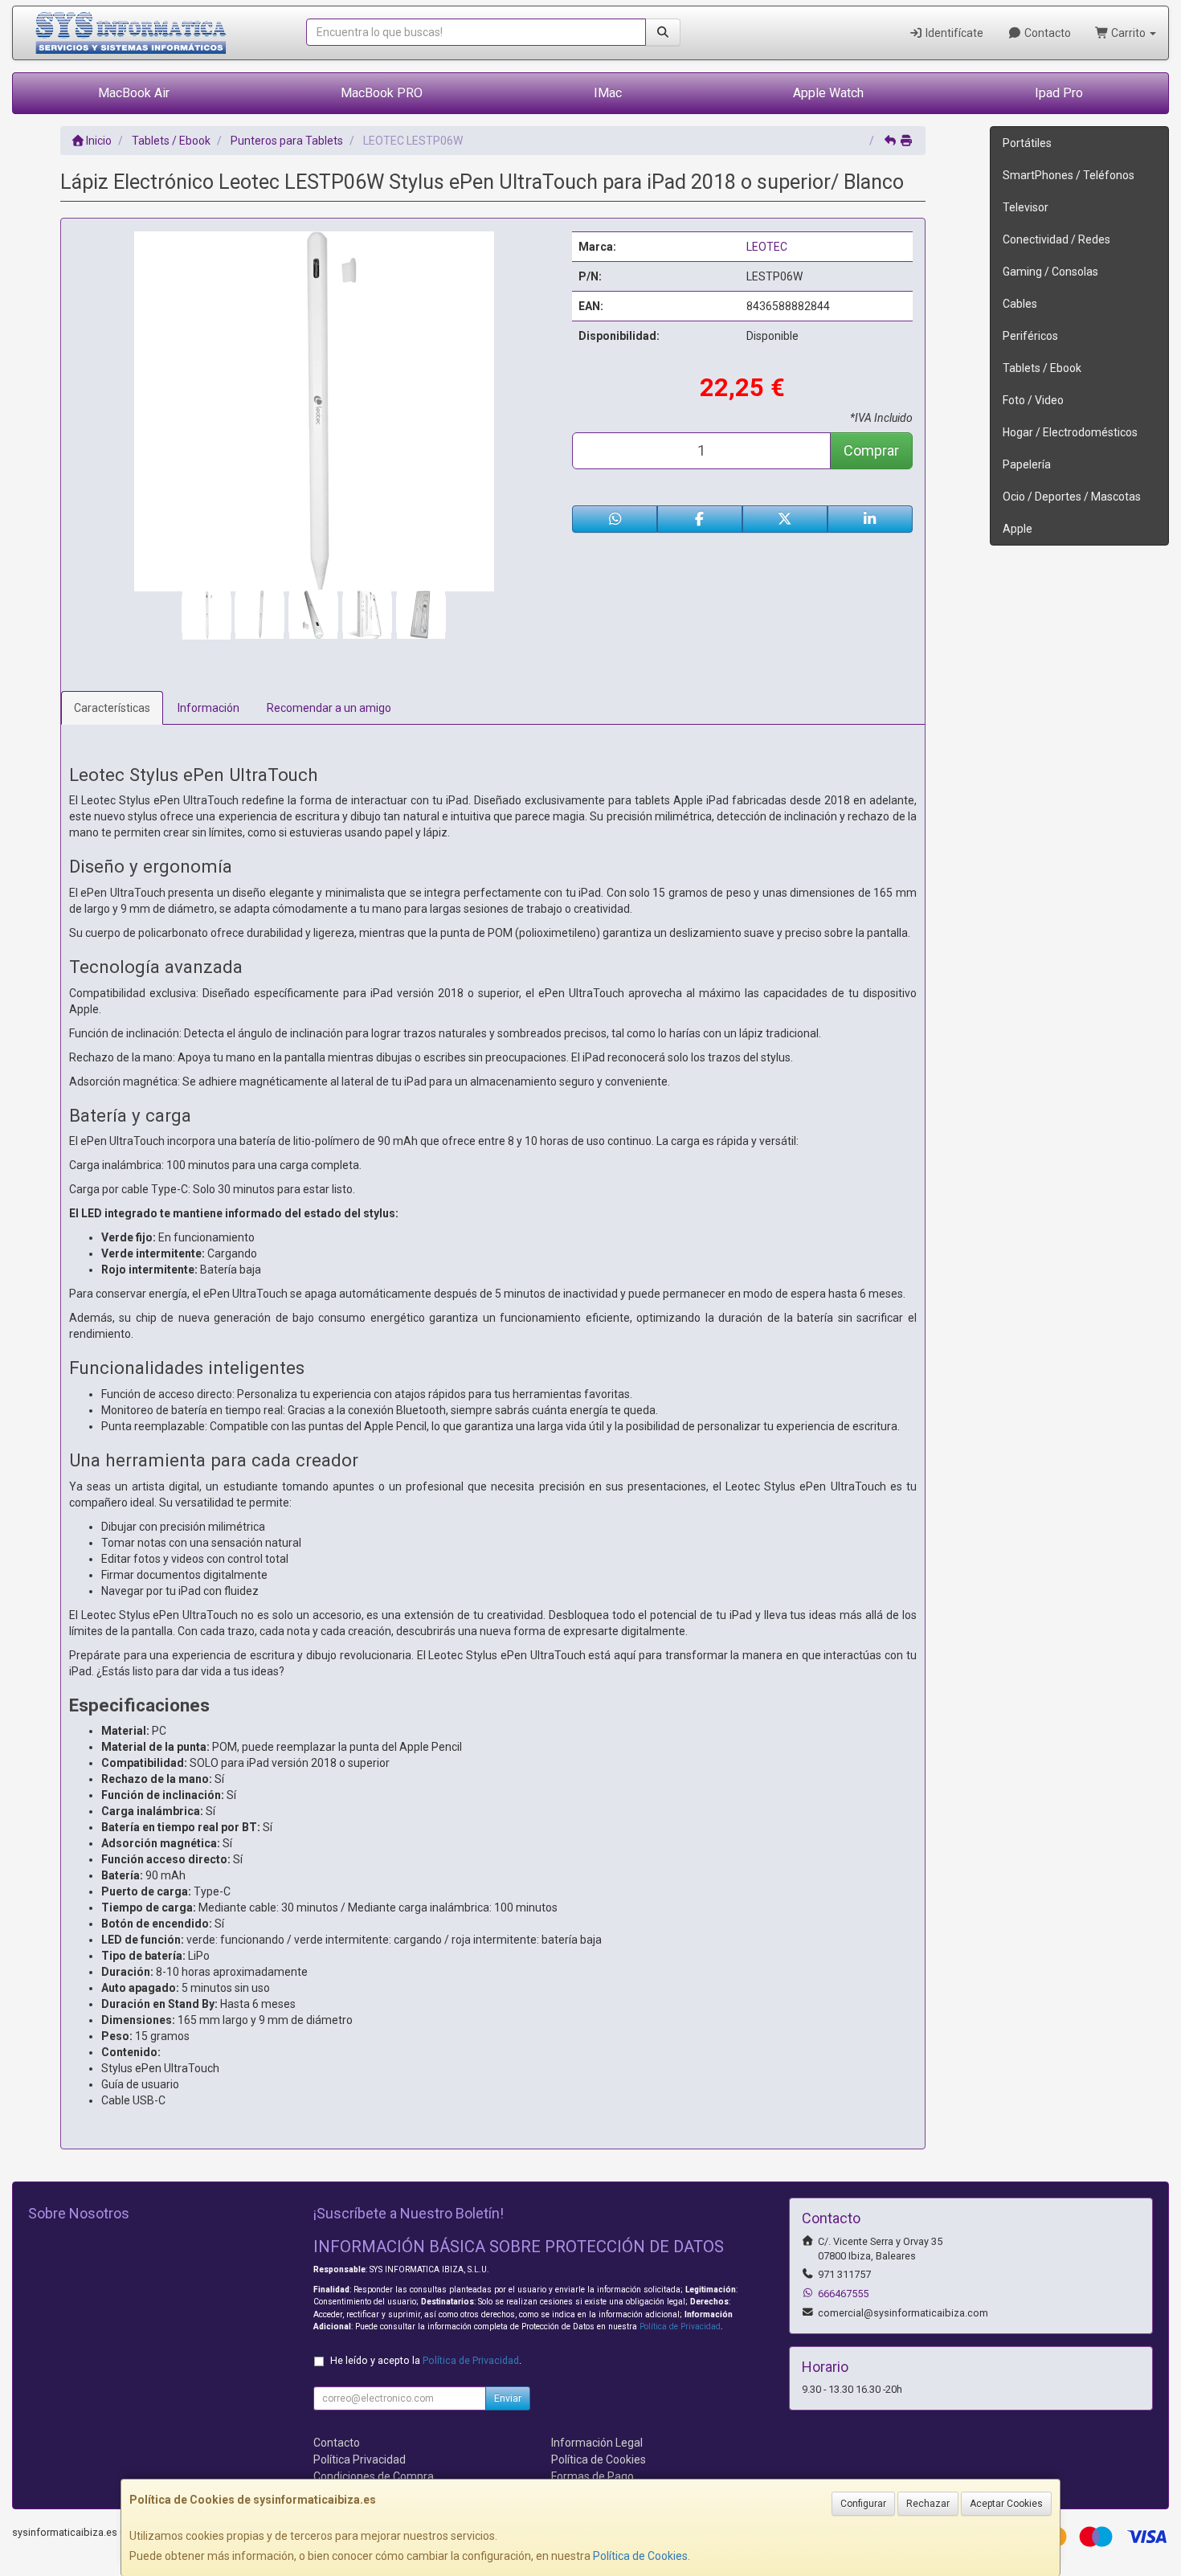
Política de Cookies (640, 2556)
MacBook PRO (382, 93)
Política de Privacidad (680, 2327)
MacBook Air (134, 93)
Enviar (508, 2398)
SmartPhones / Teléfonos (1069, 175)
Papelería (1027, 464)
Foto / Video (1033, 400)
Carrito (1128, 33)
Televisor (1026, 207)
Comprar (871, 450)
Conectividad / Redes (1056, 239)
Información (208, 708)
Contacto (1046, 33)
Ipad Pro (1059, 93)
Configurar (863, 2504)
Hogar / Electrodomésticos (1070, 432)
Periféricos (1030, 336)
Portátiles (1027, 143)
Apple (1018, 529)
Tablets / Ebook (1042, 368)
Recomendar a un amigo (329, 708)
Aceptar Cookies (1006, 2504)
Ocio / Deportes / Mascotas (1072, 497)
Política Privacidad (360, 2459)
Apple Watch (828, 93)
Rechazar (928, 2504)
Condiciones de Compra (374, 2476)
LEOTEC (767, 247)
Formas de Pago (593, 2476)
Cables (1020, 304)
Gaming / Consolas (1050, 272)
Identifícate (953, 33)
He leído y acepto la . (426, 2360)
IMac (608, 93)
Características (112, 708)
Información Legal (597, 2443)
